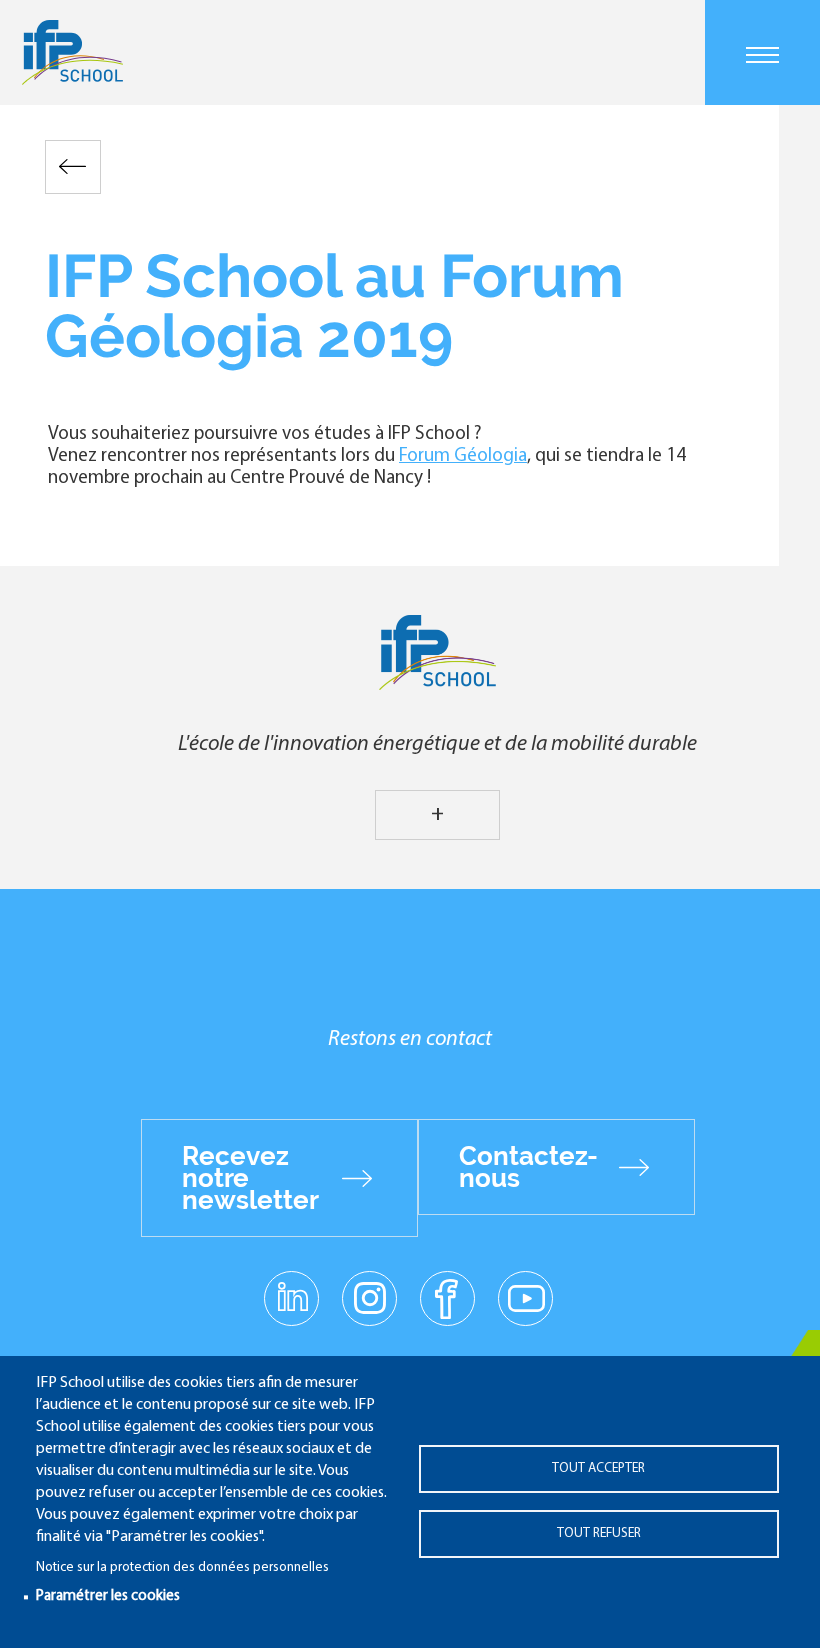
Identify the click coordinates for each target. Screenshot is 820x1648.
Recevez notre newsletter (250, 1178)
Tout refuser (599, 1533)
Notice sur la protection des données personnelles (182, 1567)
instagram (369, 1297)
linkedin (291, 1286)
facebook (447, 1297)
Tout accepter (598, 1468)
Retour (73, 166)
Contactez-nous (528, 1167)
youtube (525, 1297)
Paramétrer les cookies (108, 1596)
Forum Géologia (463, 456)
